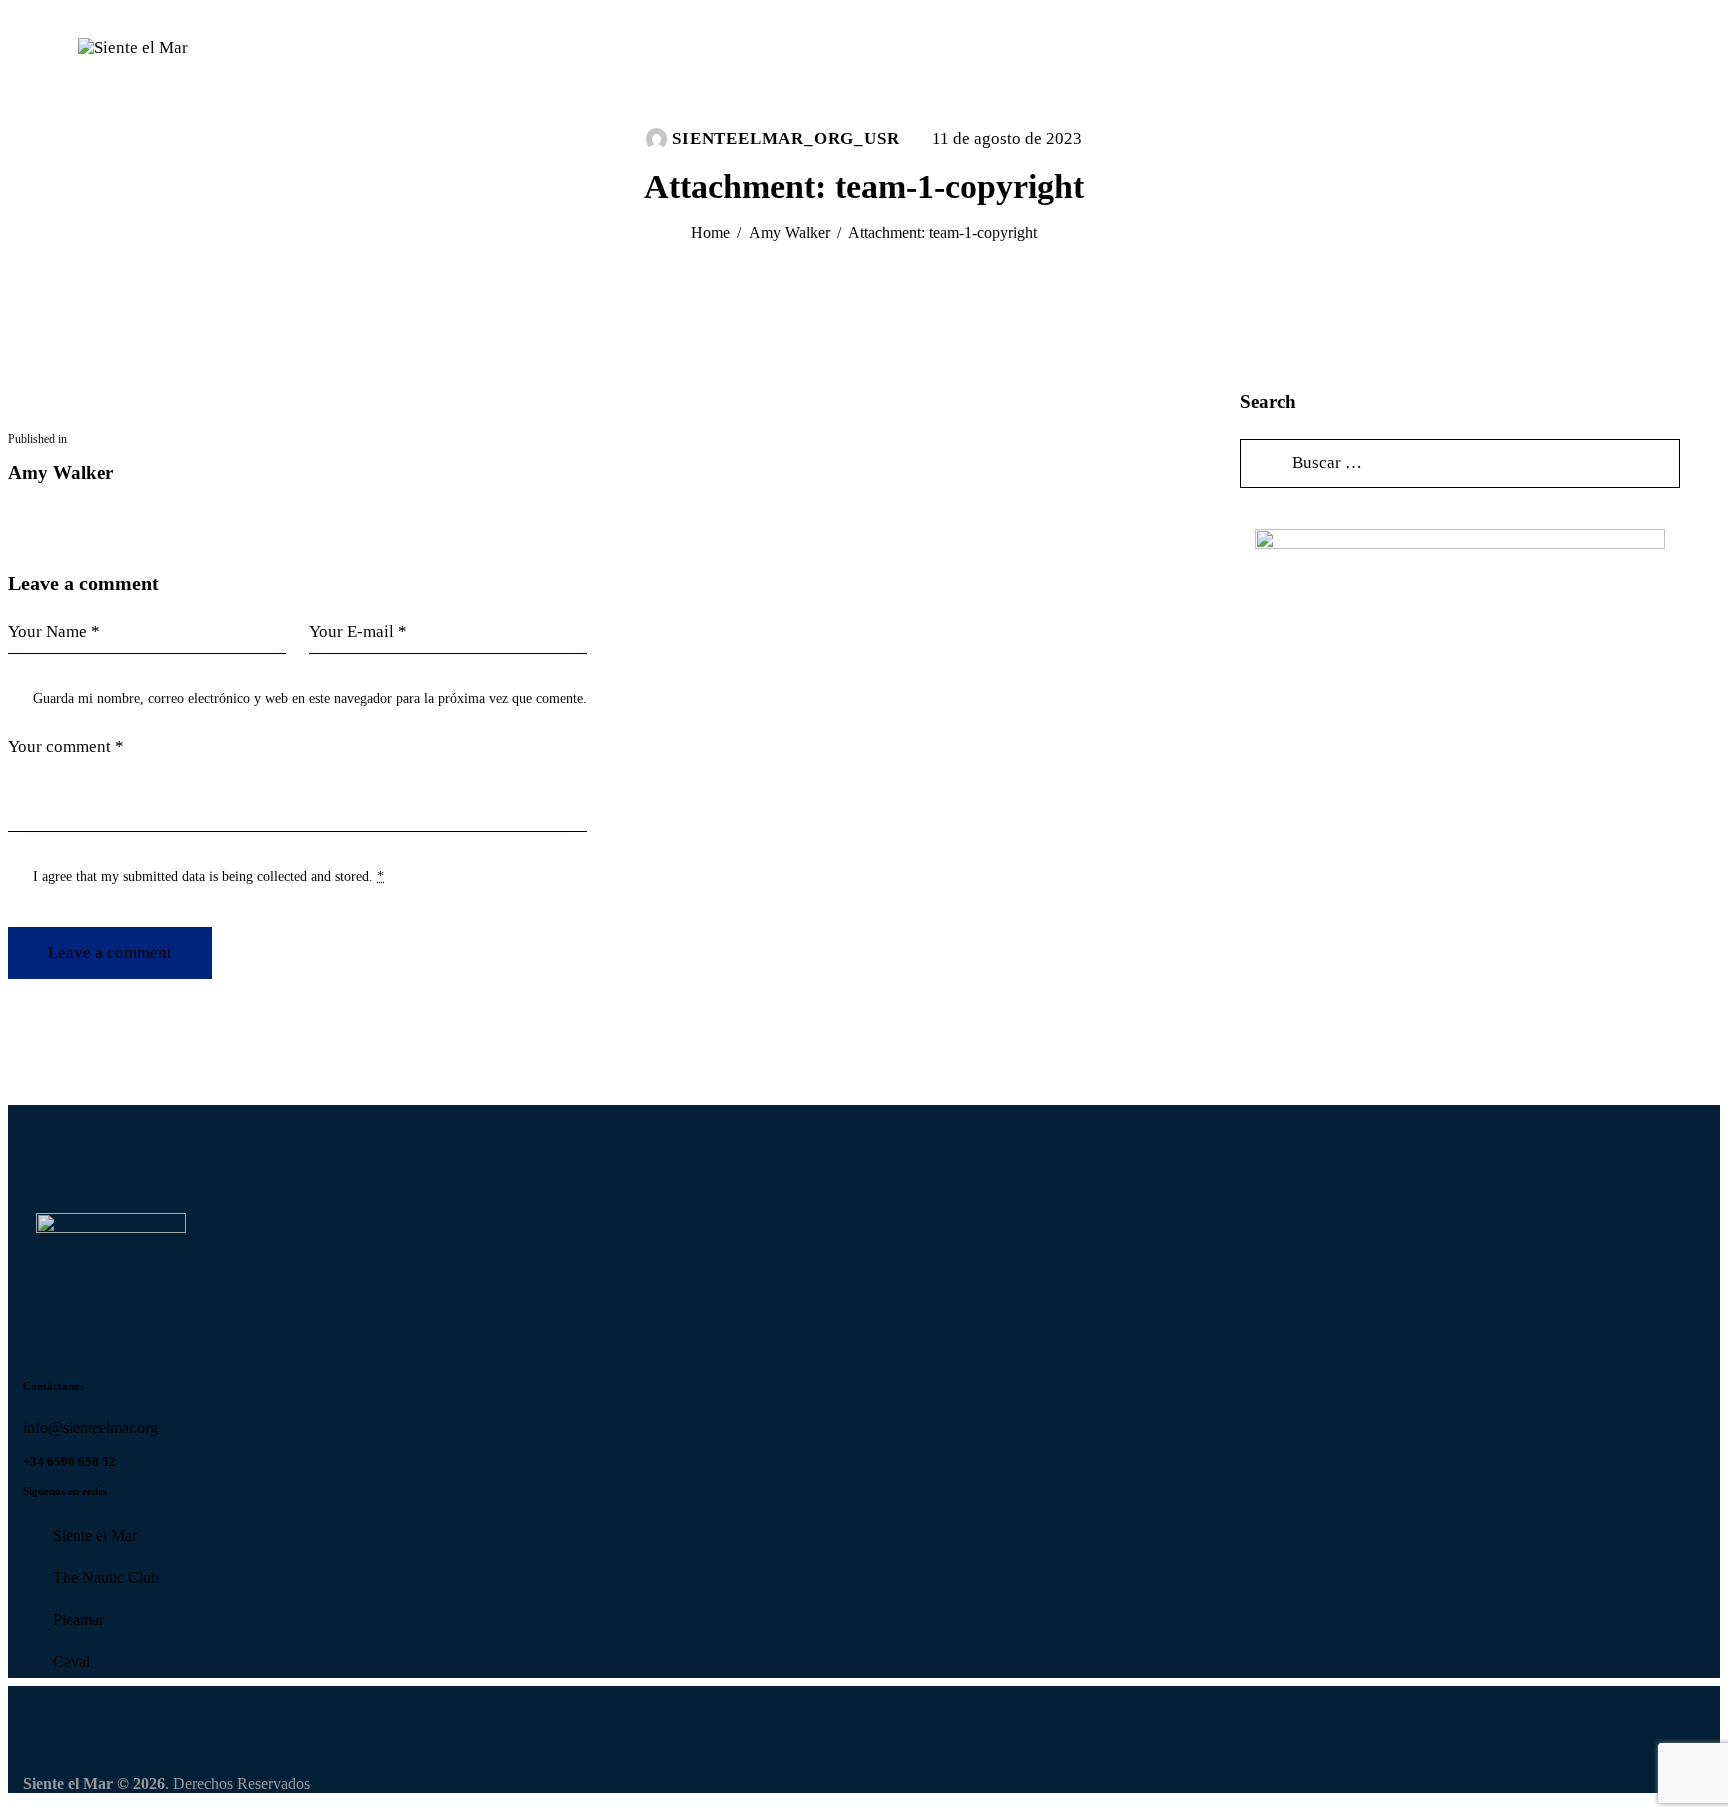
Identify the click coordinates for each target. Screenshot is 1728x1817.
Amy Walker (789, 232)
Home (710, 232)
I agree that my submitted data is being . (208, 876)
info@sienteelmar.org (92, 1427)
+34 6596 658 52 (69, 1461)
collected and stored (313, 877)
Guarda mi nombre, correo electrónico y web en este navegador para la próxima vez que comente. (310, 698)
